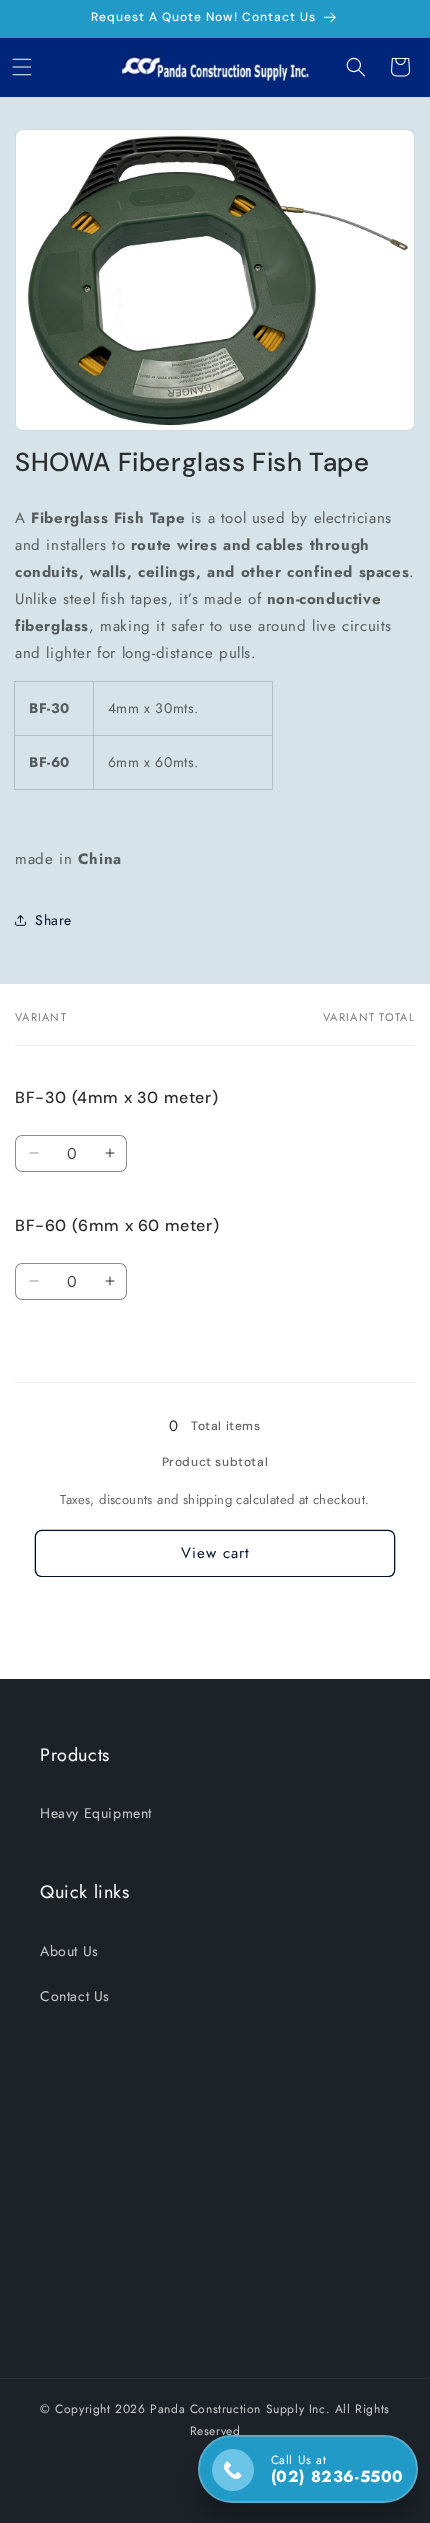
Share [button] (53, 920)
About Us (69, 1951)
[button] (22, 67)
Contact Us (75, 1996)
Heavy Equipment (96, 1813)
